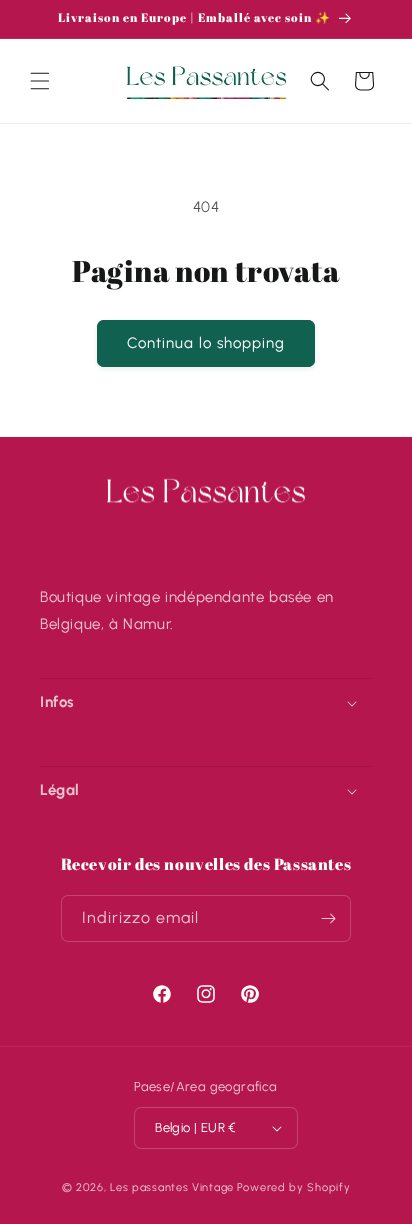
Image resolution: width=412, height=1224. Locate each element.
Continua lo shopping (206, 343)
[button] (40, 81)
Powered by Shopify (294, 1187)
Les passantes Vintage (172, 1187)
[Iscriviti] (328, 918)
